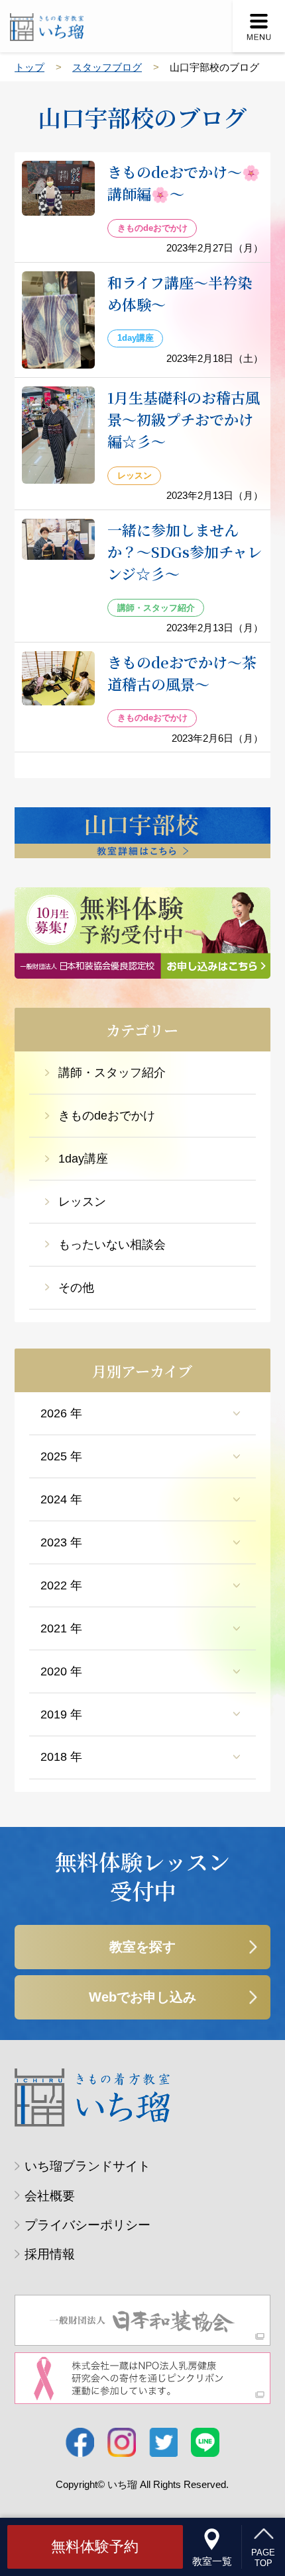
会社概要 (50, 2196)
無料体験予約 (95, 2547)
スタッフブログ (107, 67)
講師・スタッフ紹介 (112, 1073)
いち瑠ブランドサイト (87, 2166)
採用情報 (50, 2254)
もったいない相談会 (112, 1245)
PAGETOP (263, 2557)
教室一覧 (212, 2561)
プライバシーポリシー (87, 2225)
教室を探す (142, 1947)
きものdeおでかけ (107, 1116)
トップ (29, 67)
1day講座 (83, 1159)
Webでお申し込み (142, 1997)
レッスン (82, 1202)
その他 (76, 1288)
